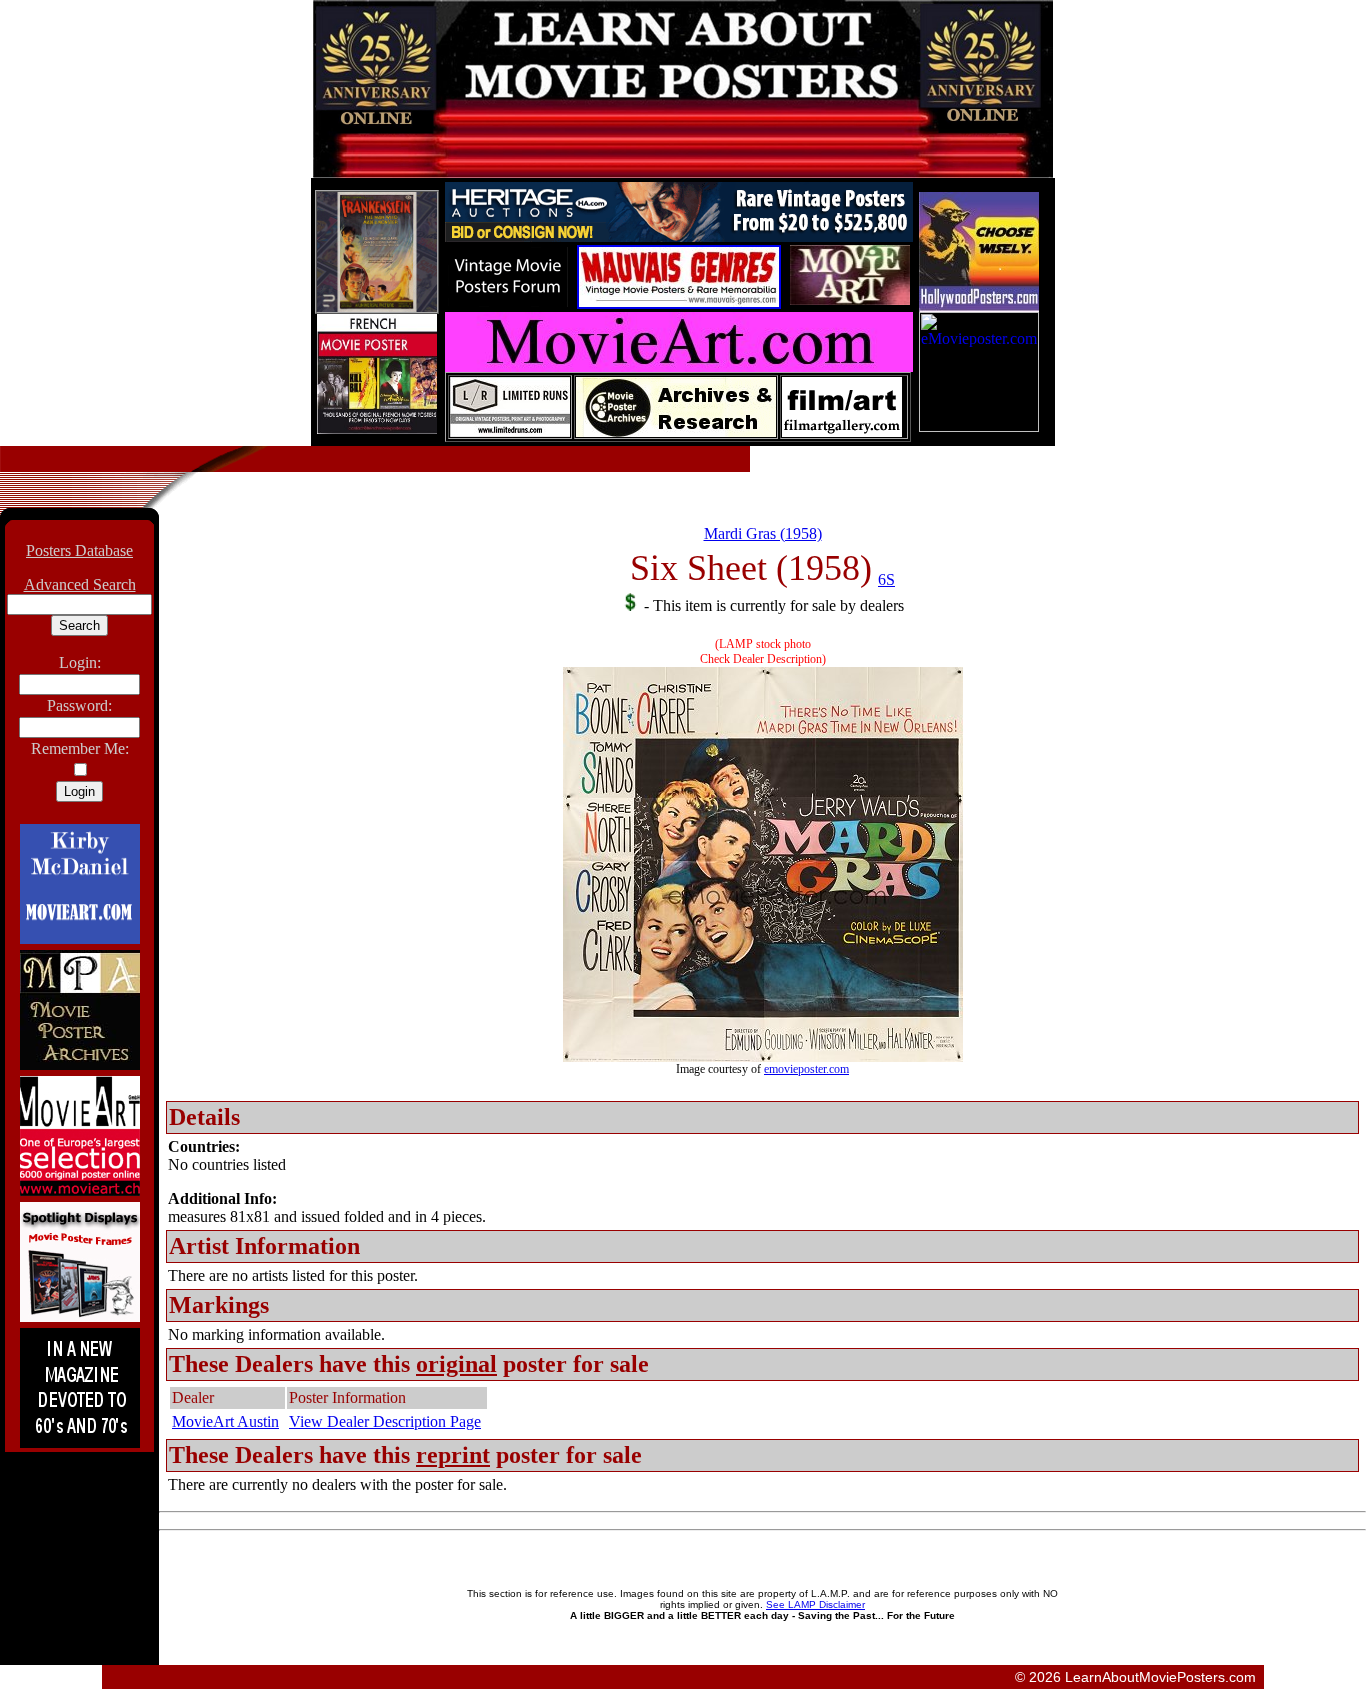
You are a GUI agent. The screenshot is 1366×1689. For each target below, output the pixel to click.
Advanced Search (80, 584)
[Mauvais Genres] (679, 303)
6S (886, 579)
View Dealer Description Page (385, 1421)
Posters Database (79, 550)
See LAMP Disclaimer (815, 1604)
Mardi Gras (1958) (763, 533)
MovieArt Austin (225, 1421)
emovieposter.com (806, 1069)
